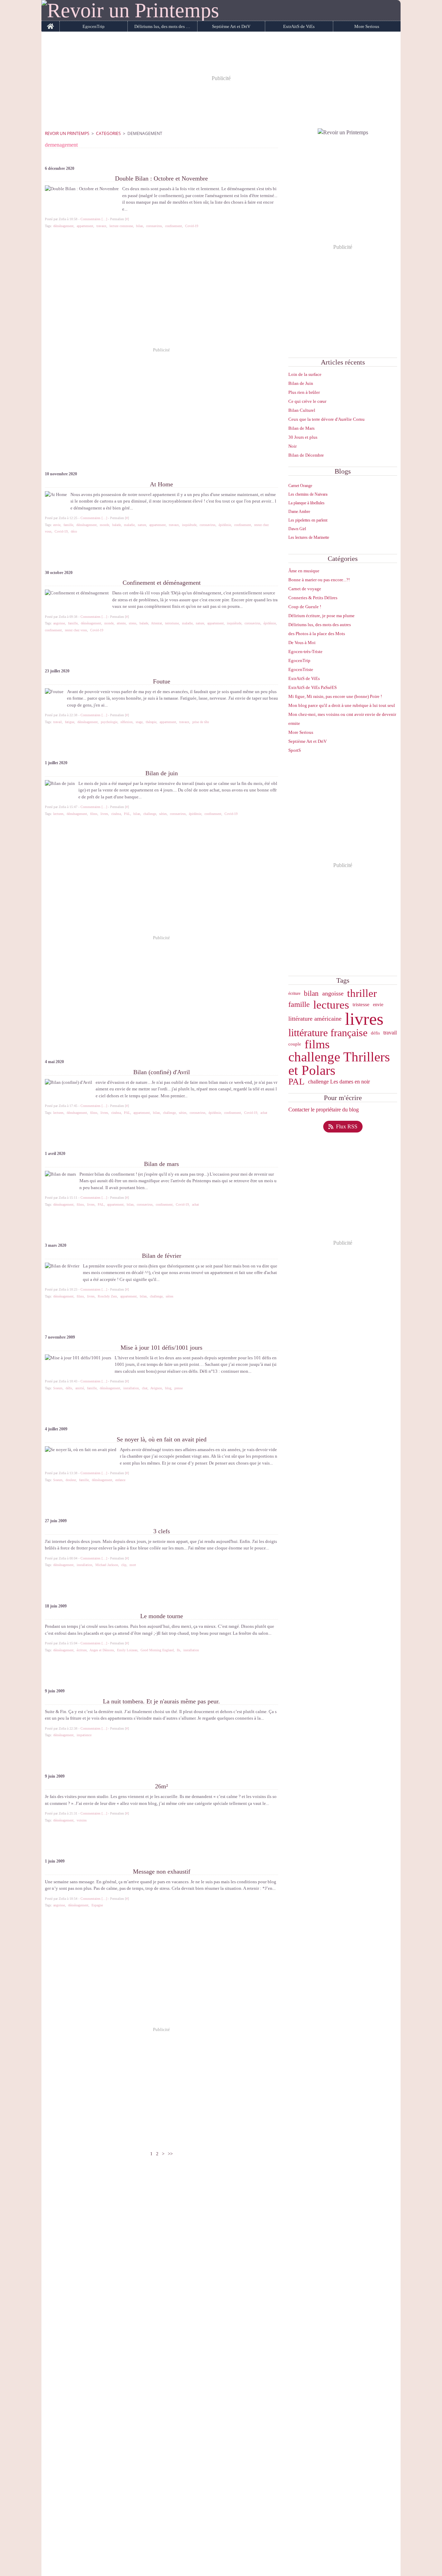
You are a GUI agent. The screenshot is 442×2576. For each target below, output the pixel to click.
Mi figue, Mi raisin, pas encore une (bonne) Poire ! (335, 696)
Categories (108, 133)
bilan (311, 994)
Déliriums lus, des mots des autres (162, 26)
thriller (362, 994)
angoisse (333, 994)
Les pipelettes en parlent (308, 520)
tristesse (361, 1005)
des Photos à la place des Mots (317, 634)
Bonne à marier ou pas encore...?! (319, 580)
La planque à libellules (306, 503)
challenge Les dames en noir (339, 1082)
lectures (331, 1005)
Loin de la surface (305, 374)
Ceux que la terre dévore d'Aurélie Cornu (326, 419)
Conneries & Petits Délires (313, 598)
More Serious (367, 26)
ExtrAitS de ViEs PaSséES (313, 687)
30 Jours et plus (303, 437)
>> (170, 2154)
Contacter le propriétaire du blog (324, 1110)
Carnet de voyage (305, 589)
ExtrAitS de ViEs (299, 26)
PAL (296, 1082)
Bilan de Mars (301, 428)
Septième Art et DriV (231, 26)
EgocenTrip (94, 26)
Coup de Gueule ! (305, 607)
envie (378, 1004)
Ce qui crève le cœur (307, 401)
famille (299, 1004)
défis (375, 1033)
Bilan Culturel (302, 410)
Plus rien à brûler (304, 392)
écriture (294, 993)
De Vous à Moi (302, 643)
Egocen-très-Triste (305, 652)
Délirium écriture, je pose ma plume (321, 616)
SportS (295, 750)
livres (364, 1019)
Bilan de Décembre (306, 455)
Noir (292, 446)
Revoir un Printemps (67, 133)
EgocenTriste (301, 669)
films (317, 1044)
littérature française (328, 1033)
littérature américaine (315, 1019)
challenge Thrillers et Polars (339, 1064)
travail (390, 1033)
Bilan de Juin (301, 383)
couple (295, 1044)
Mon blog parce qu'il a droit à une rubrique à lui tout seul (342, 705)
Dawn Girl (297, 529)
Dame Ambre (299, 512)
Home (51, 23)
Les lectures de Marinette (309, 537)
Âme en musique (304, 571)
